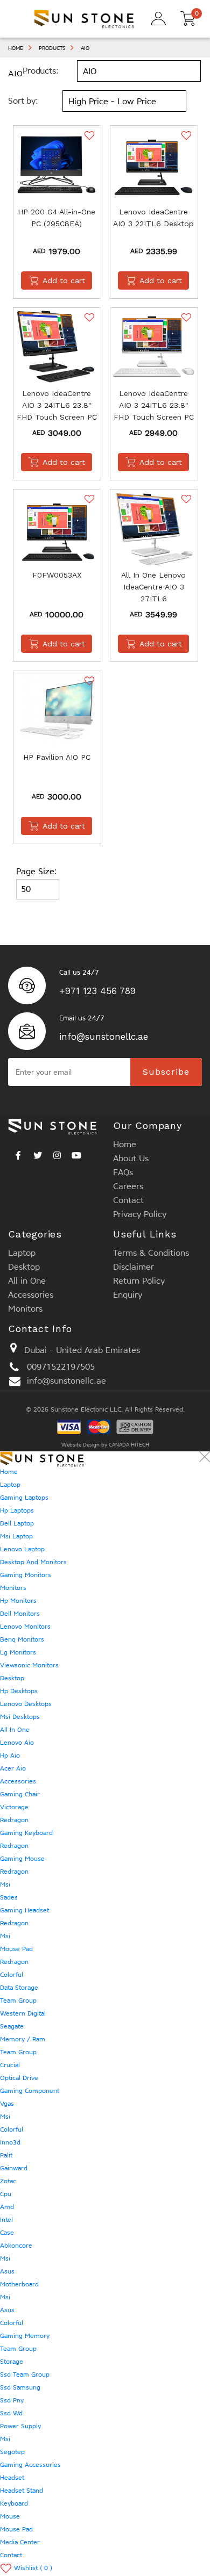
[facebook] (18, 1153)
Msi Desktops (20, 1717)
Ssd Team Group (25, 2374)
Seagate (12, 2026)
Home (16, 48)
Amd (7, 2207)
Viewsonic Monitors (29, 1665)
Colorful (12, 1975)
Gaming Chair (20, 1794)
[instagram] (57, 1153)
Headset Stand (22, 2491)
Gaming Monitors (26, 1575)
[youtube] (76, 1153)
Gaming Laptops (24, 1498)
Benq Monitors (22, 1639)
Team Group (18, 2001)
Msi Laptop (16, 1536)
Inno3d (10, 2142)
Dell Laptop (17, 1523)
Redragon (14, 1820)
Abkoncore (16, 2246)
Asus (7, 2271)
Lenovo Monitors (25, 1627)
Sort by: (23, 101)
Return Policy (139, 1281)
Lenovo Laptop (22, 1549)
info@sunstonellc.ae (104, 1037)
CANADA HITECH (129, 1445)
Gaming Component (30, 2091)
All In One (15, 1730)
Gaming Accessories (30, 2465)
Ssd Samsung (20, 2387)
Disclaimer (134, 1267)
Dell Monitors (20, 1614)
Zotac (8, 2181)
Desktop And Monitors (33, 1562)
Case (7, 2233)
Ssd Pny (12, 2400)
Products (52, 48)
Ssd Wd (11, 2413)
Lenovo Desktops (26, 1704)
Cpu (6, 2194)
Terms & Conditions (151, 1253)
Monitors (25, 1309)
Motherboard (19, 2284)
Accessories (31, 1295)
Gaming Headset (24, 1910)
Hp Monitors (18, 1601)
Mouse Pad (16, 1949)
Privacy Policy (140, 1214)
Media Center (20, 2542)
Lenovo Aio (17, 1743)
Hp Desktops (19, 1691)
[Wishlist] (88, 135)
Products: (41, 71)
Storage (12, 2362)
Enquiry (128, 1295)
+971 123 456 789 (97, 991)
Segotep (12, 2452)
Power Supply (20, 2426)
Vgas (7, 2104)
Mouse (10, 2516)
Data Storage (19, 1988)
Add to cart (64, 280)
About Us (131, 1158)
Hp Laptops (17, 1510)
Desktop (24, 1267)
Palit (6, 2155)
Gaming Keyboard (26, 1833)
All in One (27, 1281)
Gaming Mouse (22, 1859)
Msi (5, 1884)
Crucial (10, 2065)
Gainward (14, 2168)
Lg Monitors (18, 1652)
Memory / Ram (23, 2039)
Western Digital (23, 2013)
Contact (128, 1200)
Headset (12, 2478)
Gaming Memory (25, 2336)
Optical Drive (19, 2078)
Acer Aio (13, 1768)
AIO (85, 48)
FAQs (123, 1172)
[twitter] (38, 1153)
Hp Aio (10, 1755)
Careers (128, 1186)
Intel (6, 2220)
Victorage (14, 1807)
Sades (9, 1897)
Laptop (22, 1253)
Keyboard (14, 2503)
